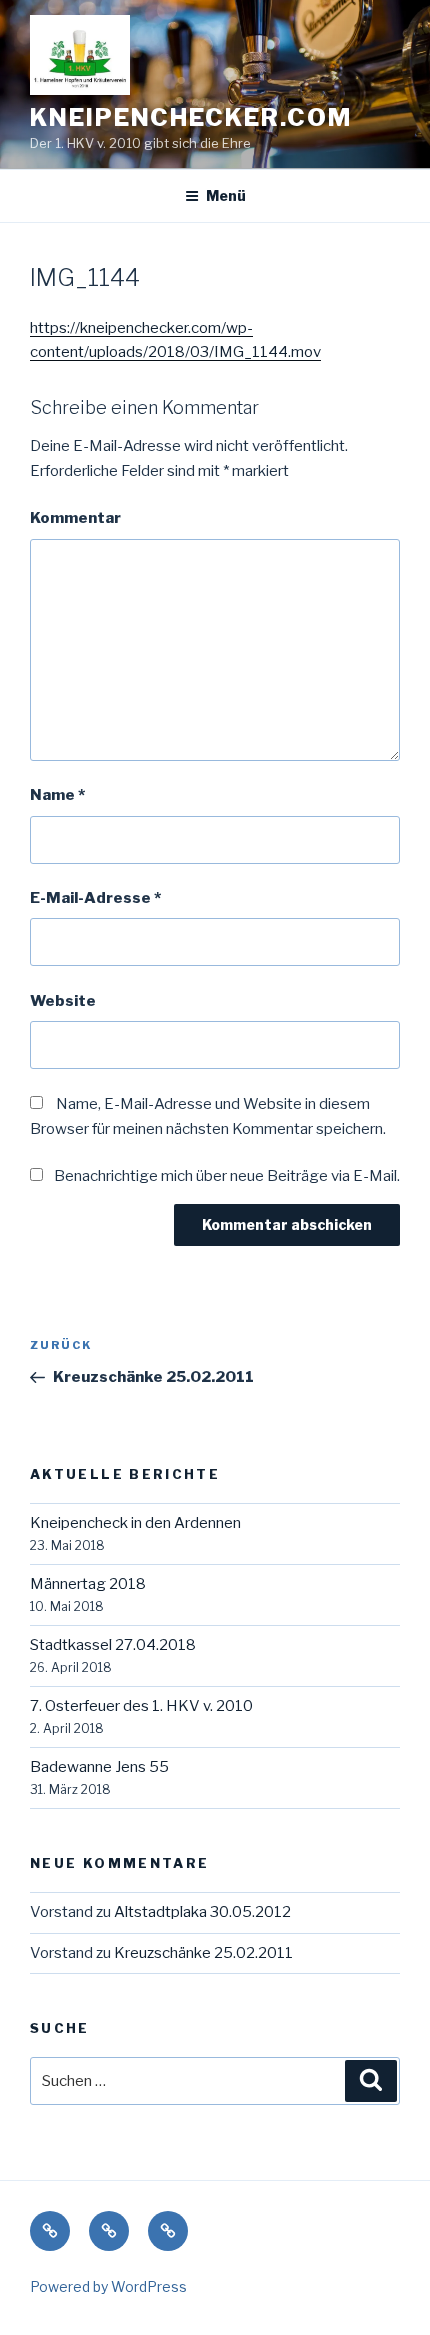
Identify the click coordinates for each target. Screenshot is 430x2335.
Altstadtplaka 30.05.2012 (202, 1912)
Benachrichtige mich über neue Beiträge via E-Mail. (227, 1176)
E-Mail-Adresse (95, 898)
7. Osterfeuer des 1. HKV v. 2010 (141, 1706)
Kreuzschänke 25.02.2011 (203, 1953)
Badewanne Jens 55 (99, 1767)
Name (57, 795)
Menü (226, 195)
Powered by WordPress (108, 2286)
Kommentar (75, 518)
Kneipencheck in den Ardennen (135, 1523)
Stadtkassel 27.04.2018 (113, 1645)
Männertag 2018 (88, 1584)
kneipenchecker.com (191, 117)
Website (63, 1001)
